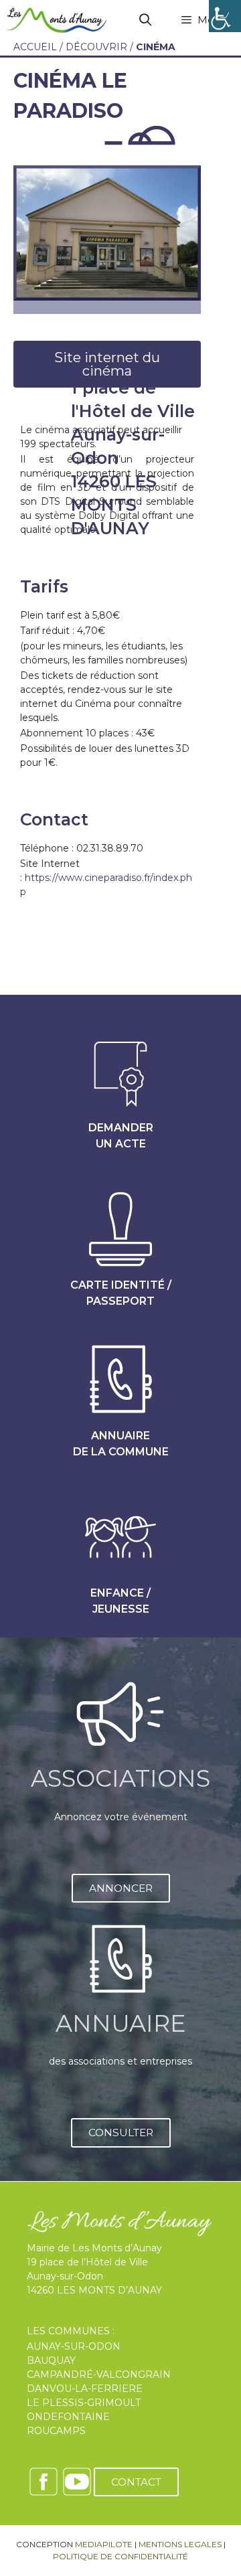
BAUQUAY (51, 2360)
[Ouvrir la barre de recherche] (146, 20)
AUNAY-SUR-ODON (74, 2346)
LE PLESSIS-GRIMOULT (84, 2403)
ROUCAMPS (56, 2431)
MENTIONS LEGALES (180, 2544)
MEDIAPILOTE (104, 2544)
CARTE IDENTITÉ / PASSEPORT (121, 1293)
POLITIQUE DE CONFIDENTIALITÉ (120, 2556)
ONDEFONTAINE (68, 2417)
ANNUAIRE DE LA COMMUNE (121, 1444)
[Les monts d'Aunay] (57, 20)
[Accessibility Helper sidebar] (225, 16)
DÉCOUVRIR (96, 47)
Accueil (35, 47)
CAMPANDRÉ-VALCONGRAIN (99, 2374)
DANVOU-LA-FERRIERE (85, 2389)
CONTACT (136, 2482)
